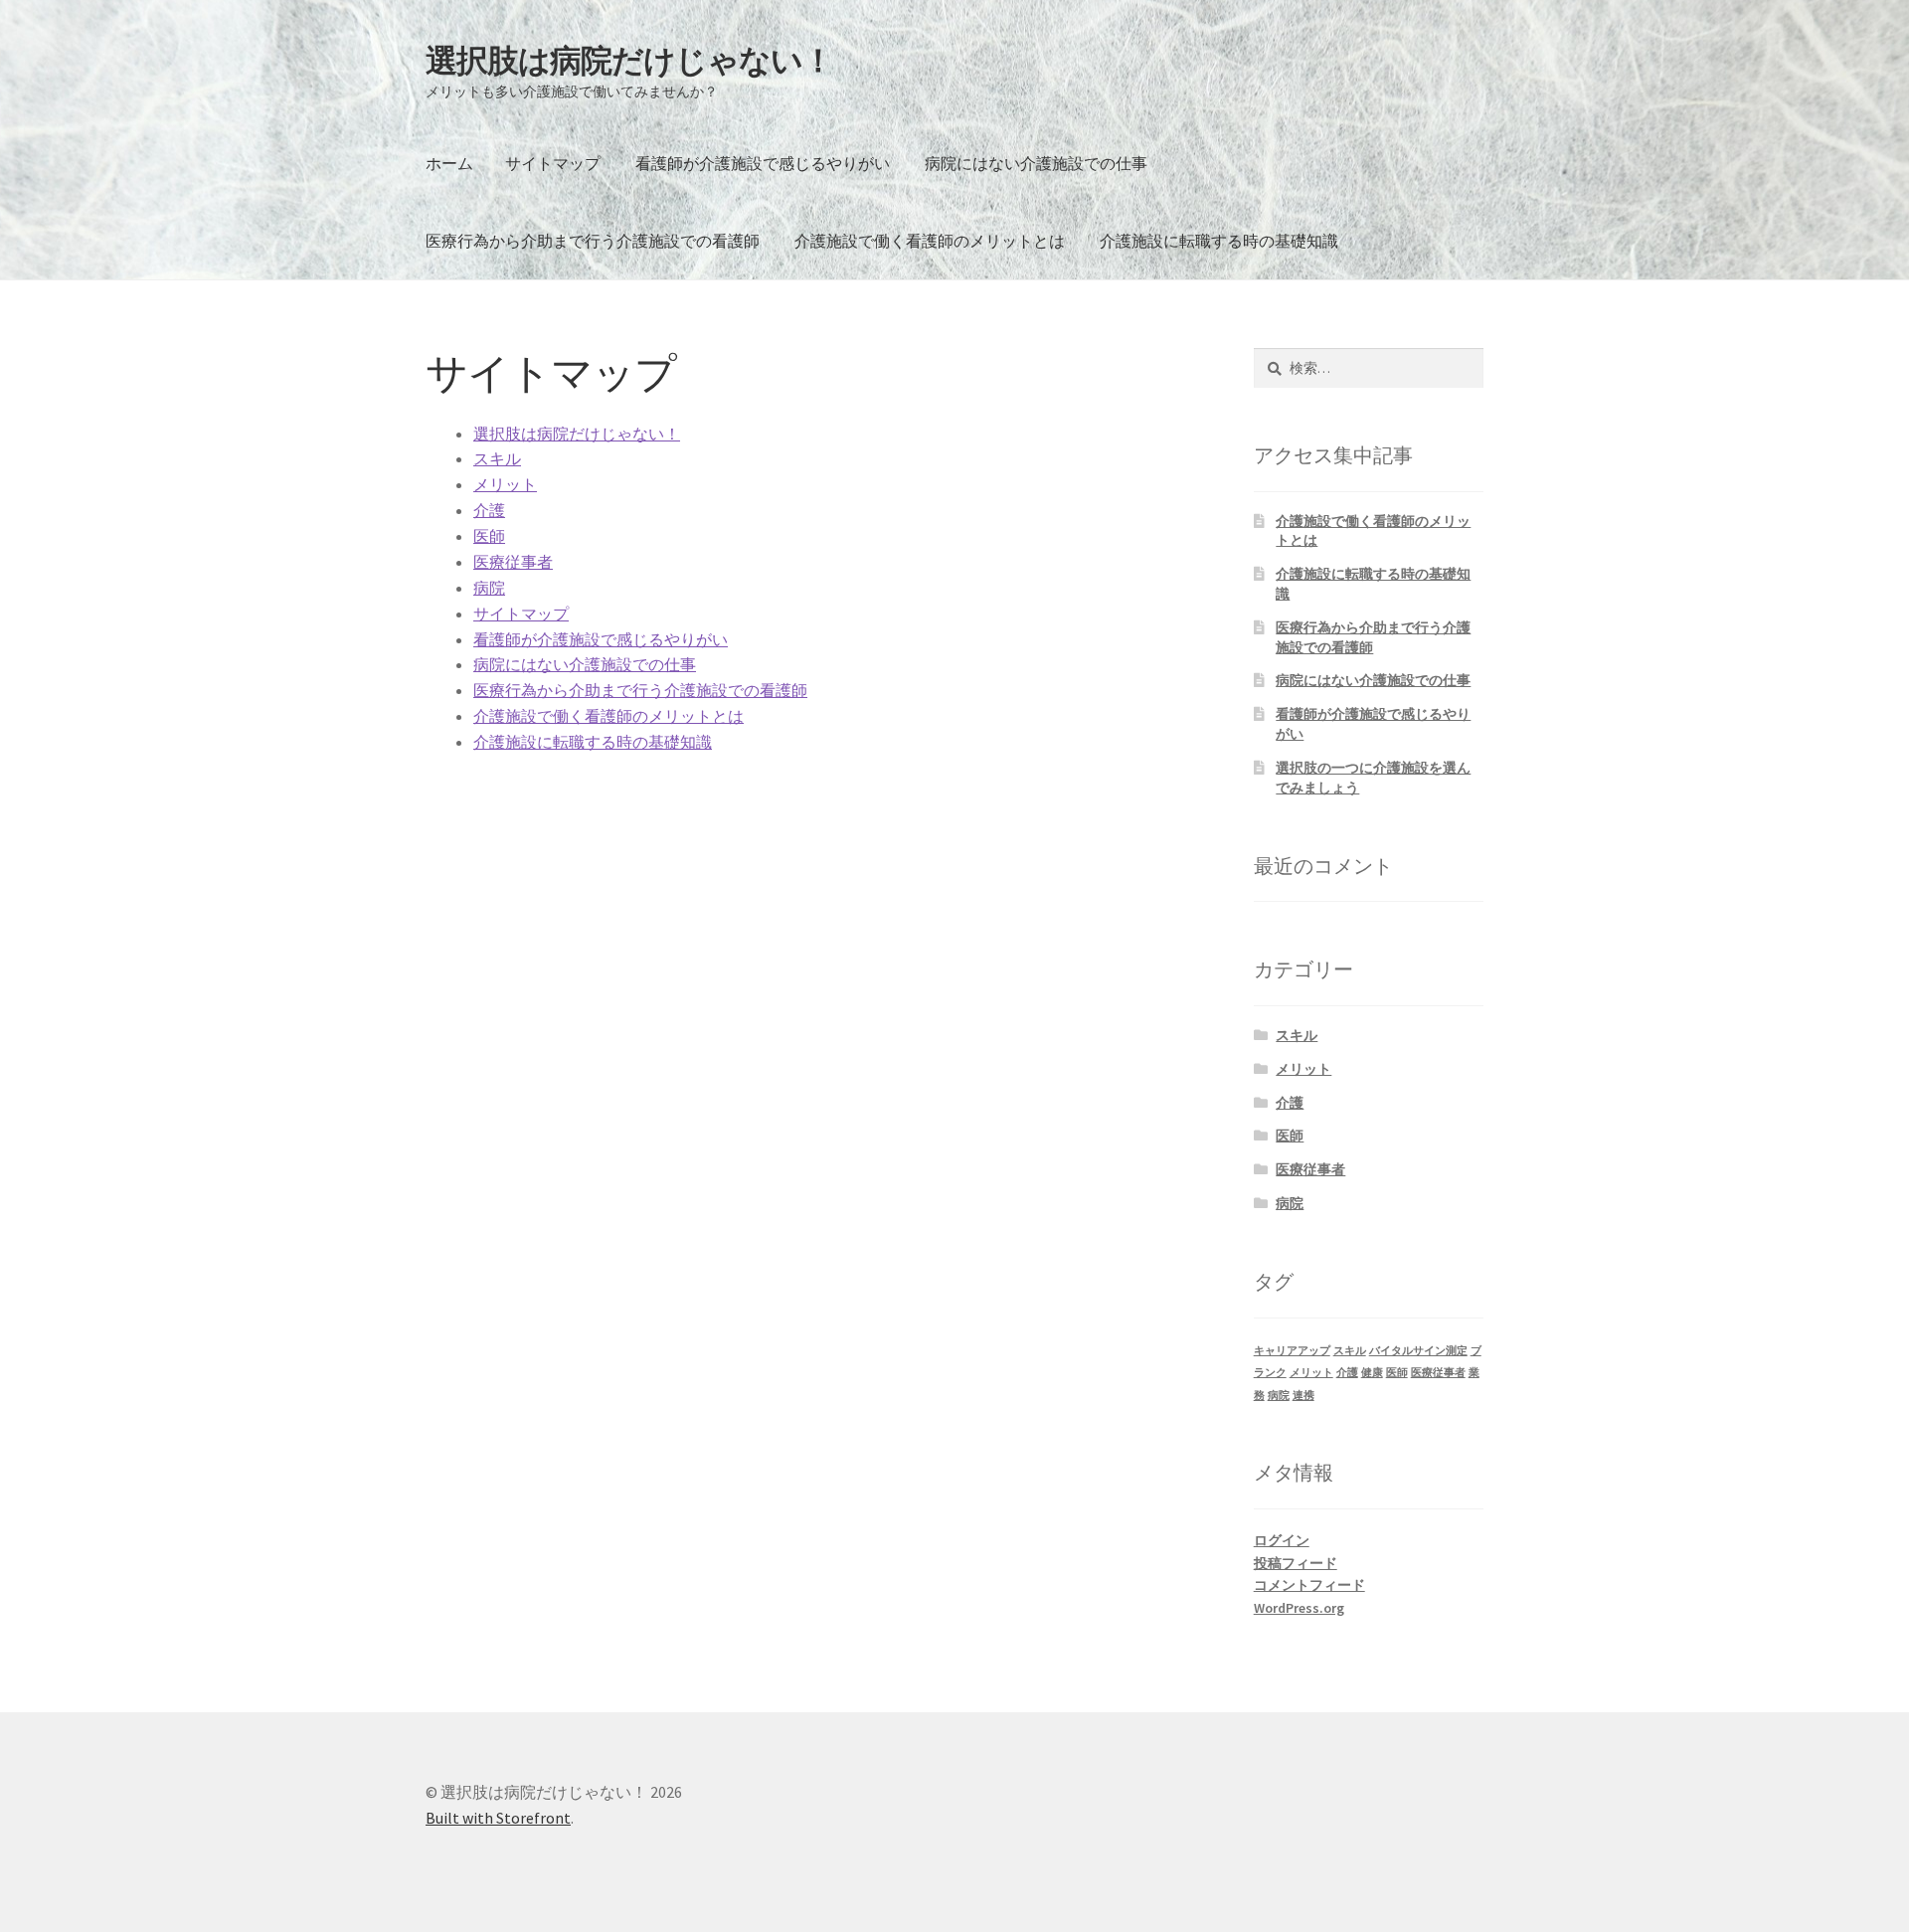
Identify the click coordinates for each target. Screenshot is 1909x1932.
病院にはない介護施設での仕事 (1036, 163)
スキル (497, 458)
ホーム (449, 163)
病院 (489, 588)
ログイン (1282, 1540)
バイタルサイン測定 (1418, 1351)
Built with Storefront (498, 1818)
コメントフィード (1309, 1585)
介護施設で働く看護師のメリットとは (930, 241)
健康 (1372, 1373)
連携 (1303, 1396)
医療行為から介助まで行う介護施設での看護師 (593, 241)
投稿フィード (1296, 1563)
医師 (489, 536)
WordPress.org (1299, 1608)
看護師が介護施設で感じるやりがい (763, 163)
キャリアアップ (1292, 1351)
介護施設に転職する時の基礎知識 (1219, 241)
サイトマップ (553, 163)
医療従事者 (513, 562)
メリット (505, 484)
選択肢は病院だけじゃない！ (629, 61)
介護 (489, 510)
